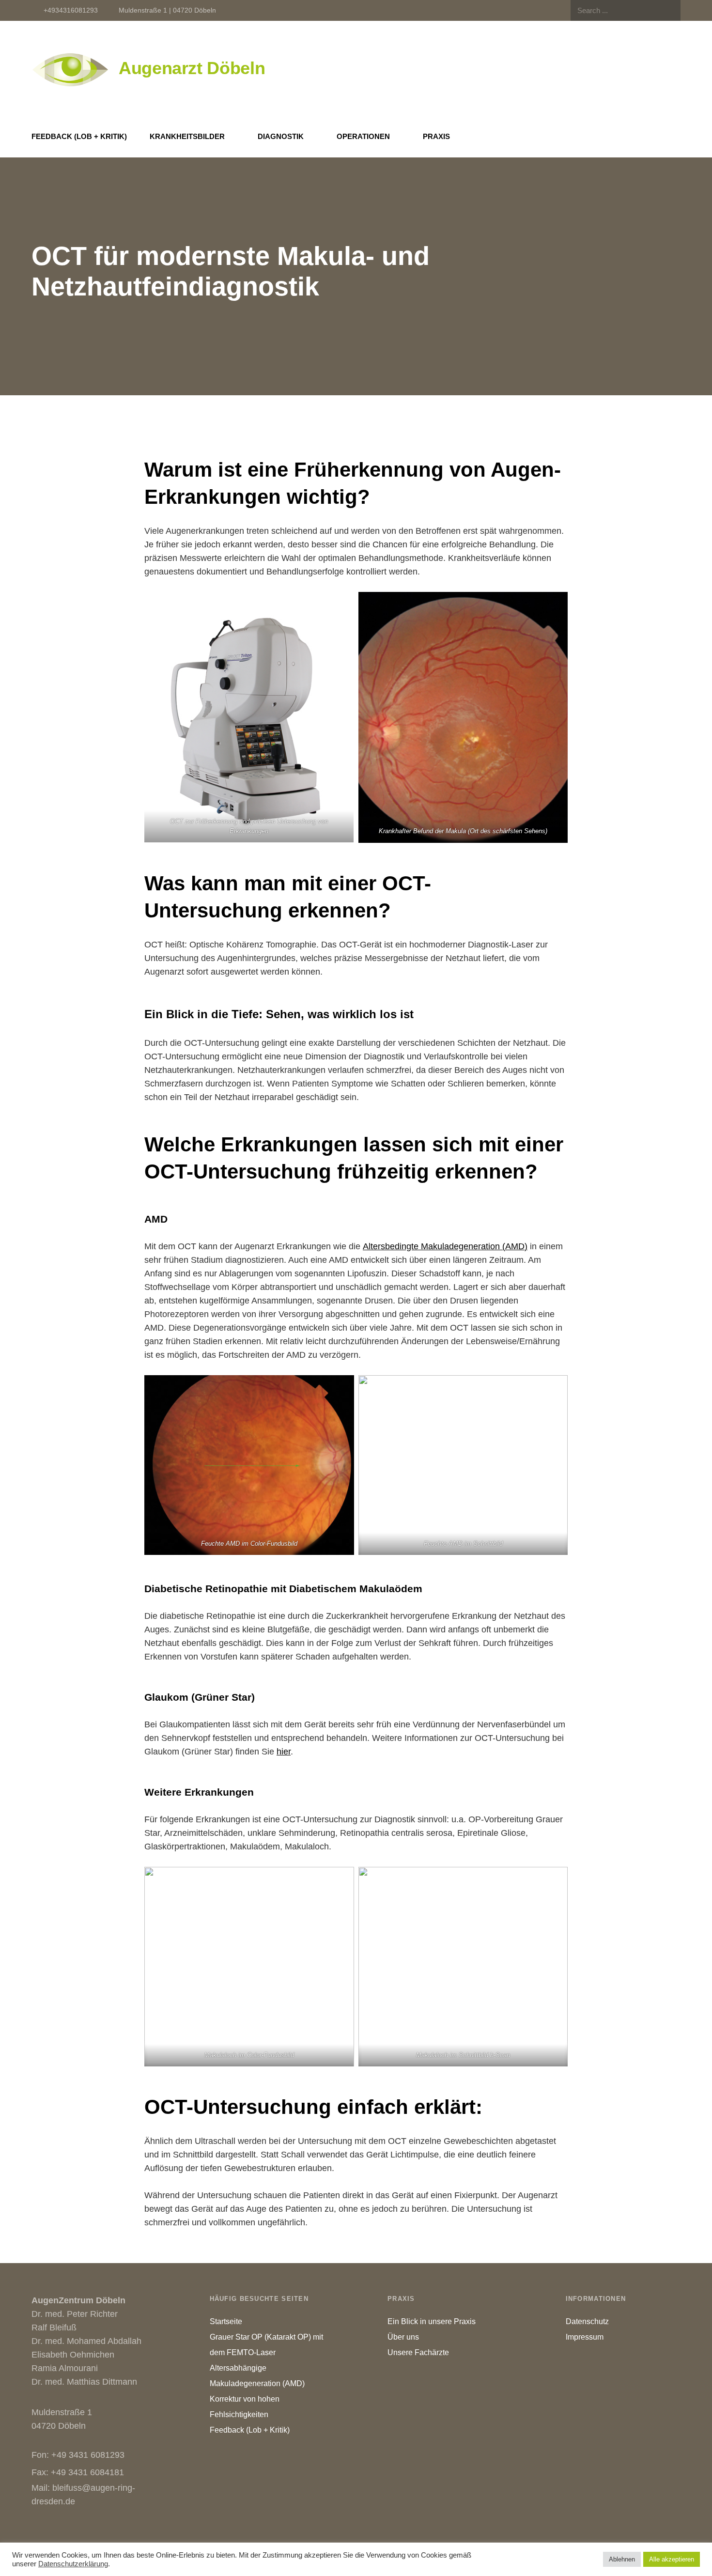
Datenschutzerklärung (73, 2564)
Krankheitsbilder (187, 136)
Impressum (585, 2337)
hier (284, 1752)
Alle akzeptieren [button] (672, 2559)
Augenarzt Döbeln (192, 68)
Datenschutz (587, 2321)
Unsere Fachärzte (418, 2352)
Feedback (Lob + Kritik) (79, 136)
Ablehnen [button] (622, 2559)
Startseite (226, 2321)
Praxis (436, 136)
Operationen (363, 136)
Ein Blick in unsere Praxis (432, 2321)
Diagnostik (281, 136)
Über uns (403, 2337)
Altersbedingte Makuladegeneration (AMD (444, 1246)
